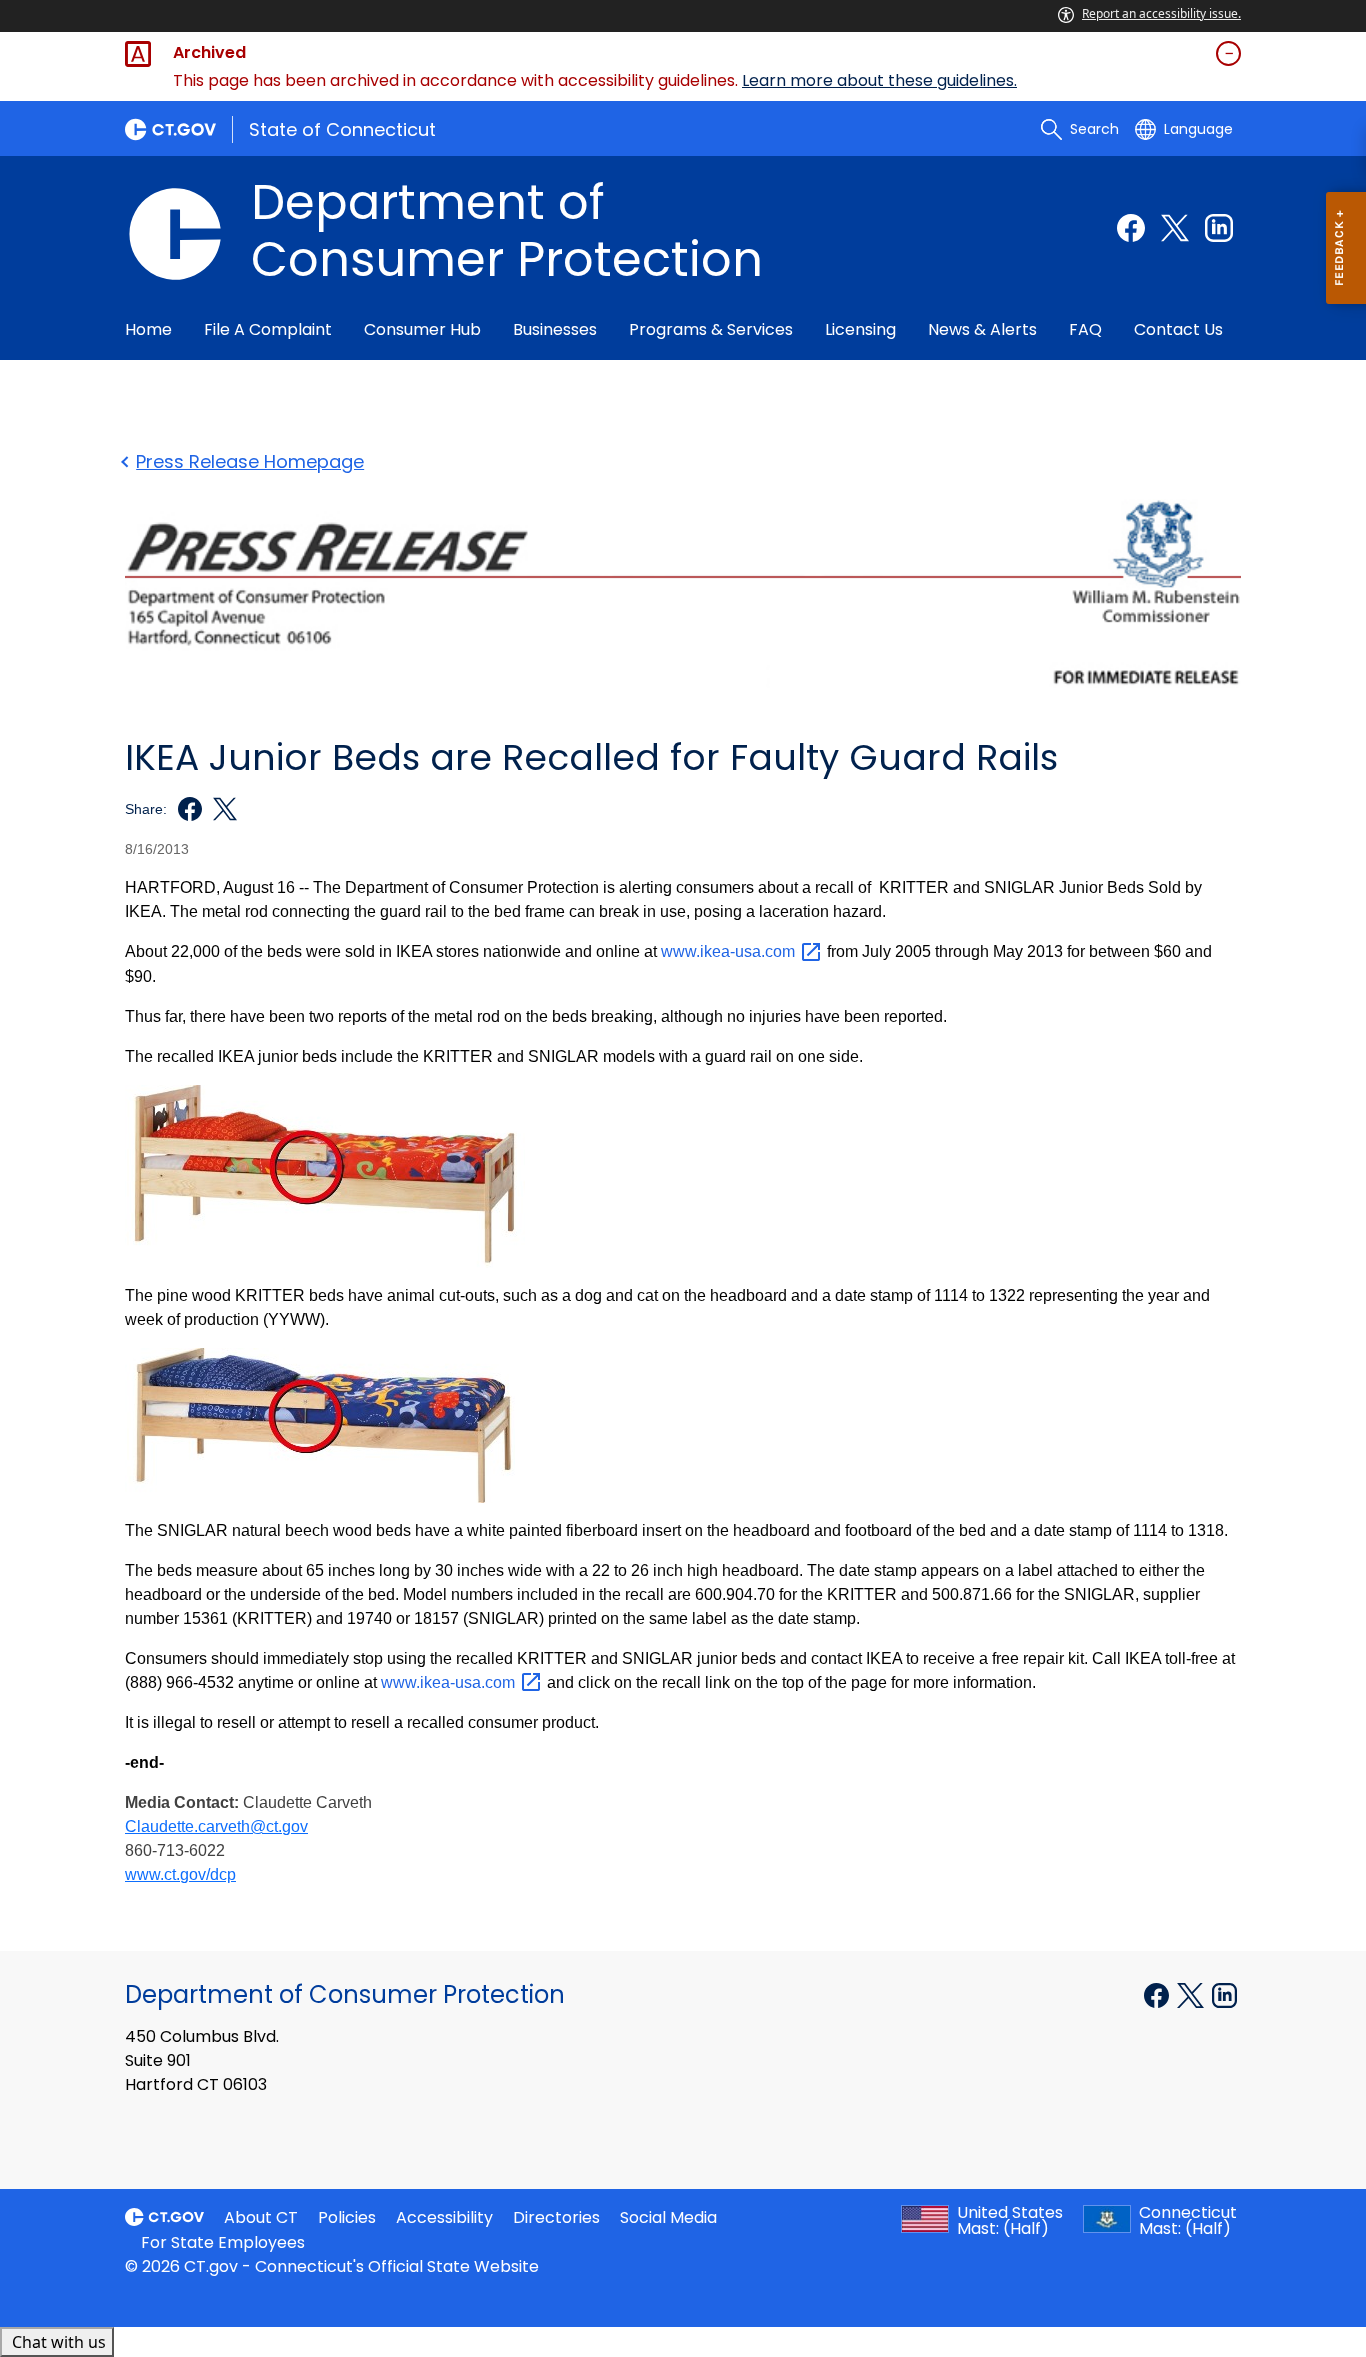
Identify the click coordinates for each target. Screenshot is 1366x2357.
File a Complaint (268, 329)
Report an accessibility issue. (1161, 13)
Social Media (668, 2217)
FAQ (1085, 329)
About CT (261, 2217)
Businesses (555, 329)
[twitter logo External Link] (219, 809)
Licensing (860, 329)
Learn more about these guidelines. (879, 80)
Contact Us (1178, 329)
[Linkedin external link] (1219, 228)
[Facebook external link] (1131, 228)
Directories (556, 2217)
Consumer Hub (422, 329)
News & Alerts (982, 329)
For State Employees (223, 2242)
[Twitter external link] (1175, 228)
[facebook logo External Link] (184, 809)
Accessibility (444, 2217)
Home (148, 329)
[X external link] (1192, 1993)
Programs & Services (711, 329)
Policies (347, 2217)
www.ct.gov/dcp (180, 1874)
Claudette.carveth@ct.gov (216, 1826)
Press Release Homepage (250, 461)
